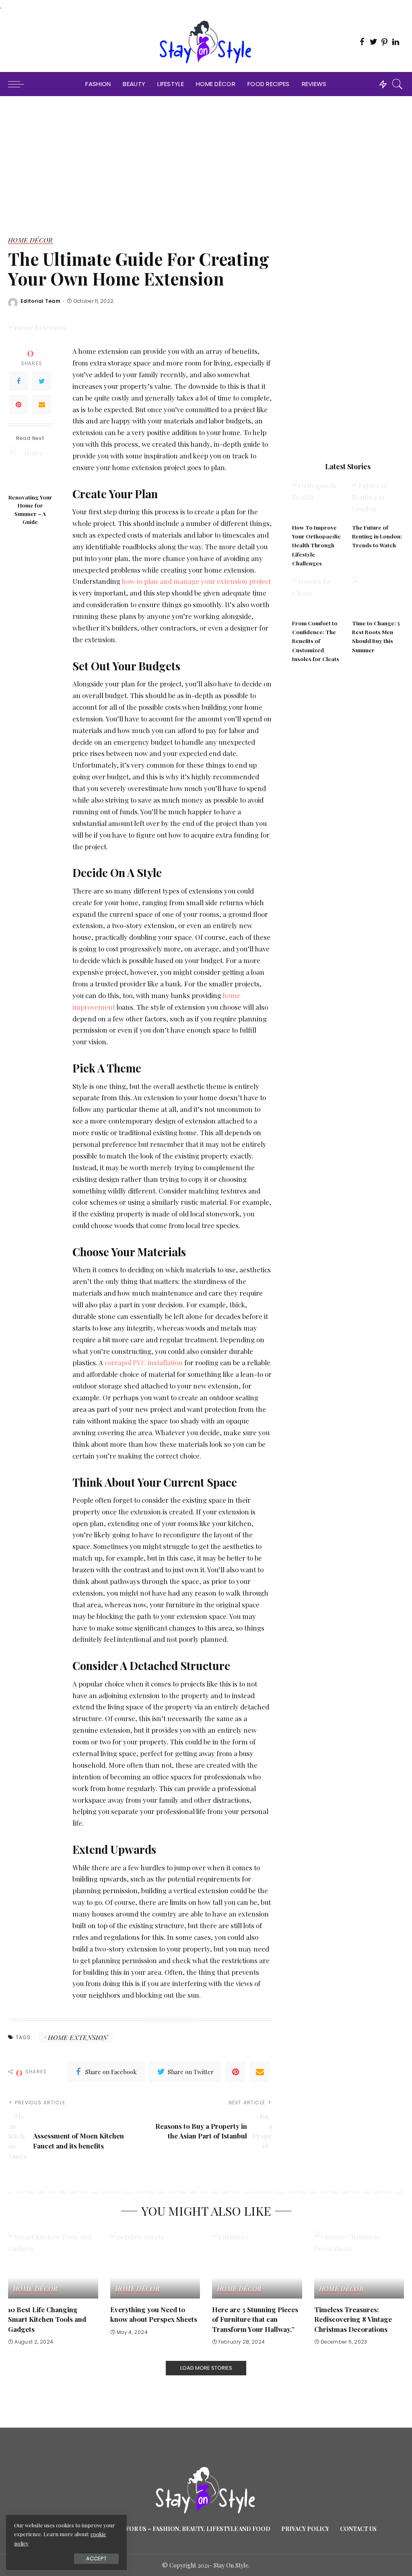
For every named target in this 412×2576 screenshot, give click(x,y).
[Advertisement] (206, 156)
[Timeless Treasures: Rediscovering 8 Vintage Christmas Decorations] (359, 2265)
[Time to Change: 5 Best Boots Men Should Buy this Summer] (378, 595)
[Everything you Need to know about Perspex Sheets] (155, 2265)
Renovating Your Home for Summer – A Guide (30, 509)
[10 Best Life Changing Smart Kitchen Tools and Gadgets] (53, 2265)
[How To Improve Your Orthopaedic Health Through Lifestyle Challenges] (318, 499)
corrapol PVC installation (144, 1362)
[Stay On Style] (206, 42)
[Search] (398, 84)
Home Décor (31, 240)
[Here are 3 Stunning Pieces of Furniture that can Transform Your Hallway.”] (257, 2265)
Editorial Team (40, 301)
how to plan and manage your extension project (196, 581)
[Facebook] (19, 381)
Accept (96, 2559)
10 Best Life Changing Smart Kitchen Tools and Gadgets (47, 2319)
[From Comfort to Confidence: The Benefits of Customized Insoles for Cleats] (318, 595)
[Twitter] (42, 381)
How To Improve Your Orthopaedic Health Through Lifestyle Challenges (316, 545)
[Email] (42, 405)
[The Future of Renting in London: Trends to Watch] (378, 499)
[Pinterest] (19, 405)
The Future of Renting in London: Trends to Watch (377, 536)
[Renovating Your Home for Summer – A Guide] (30, 468)
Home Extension (78, 2037)
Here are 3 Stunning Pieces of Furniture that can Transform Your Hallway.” (255, 2319)
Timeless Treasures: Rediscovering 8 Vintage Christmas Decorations (353, 2319)
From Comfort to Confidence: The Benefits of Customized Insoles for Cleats (316, 641)
